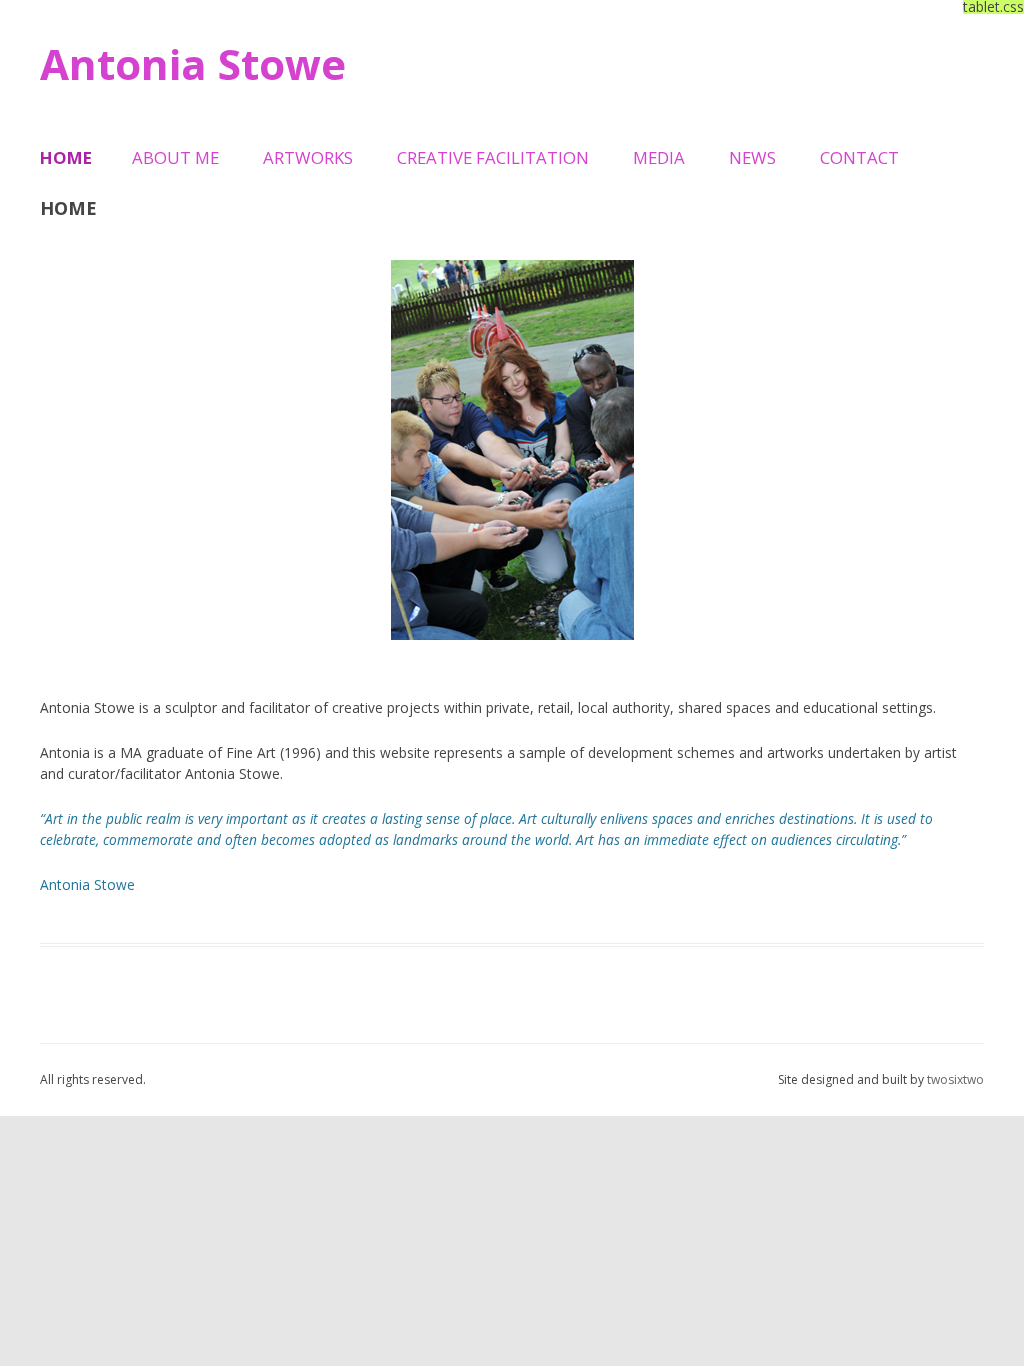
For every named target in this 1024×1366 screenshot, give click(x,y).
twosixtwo (955, 1079)
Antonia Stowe (193, 63)
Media (659, 157)
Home (66, 157)
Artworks (308, 157)
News (752, 157)
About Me (175, 157)
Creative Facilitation (493, 157)
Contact (859, 157)
